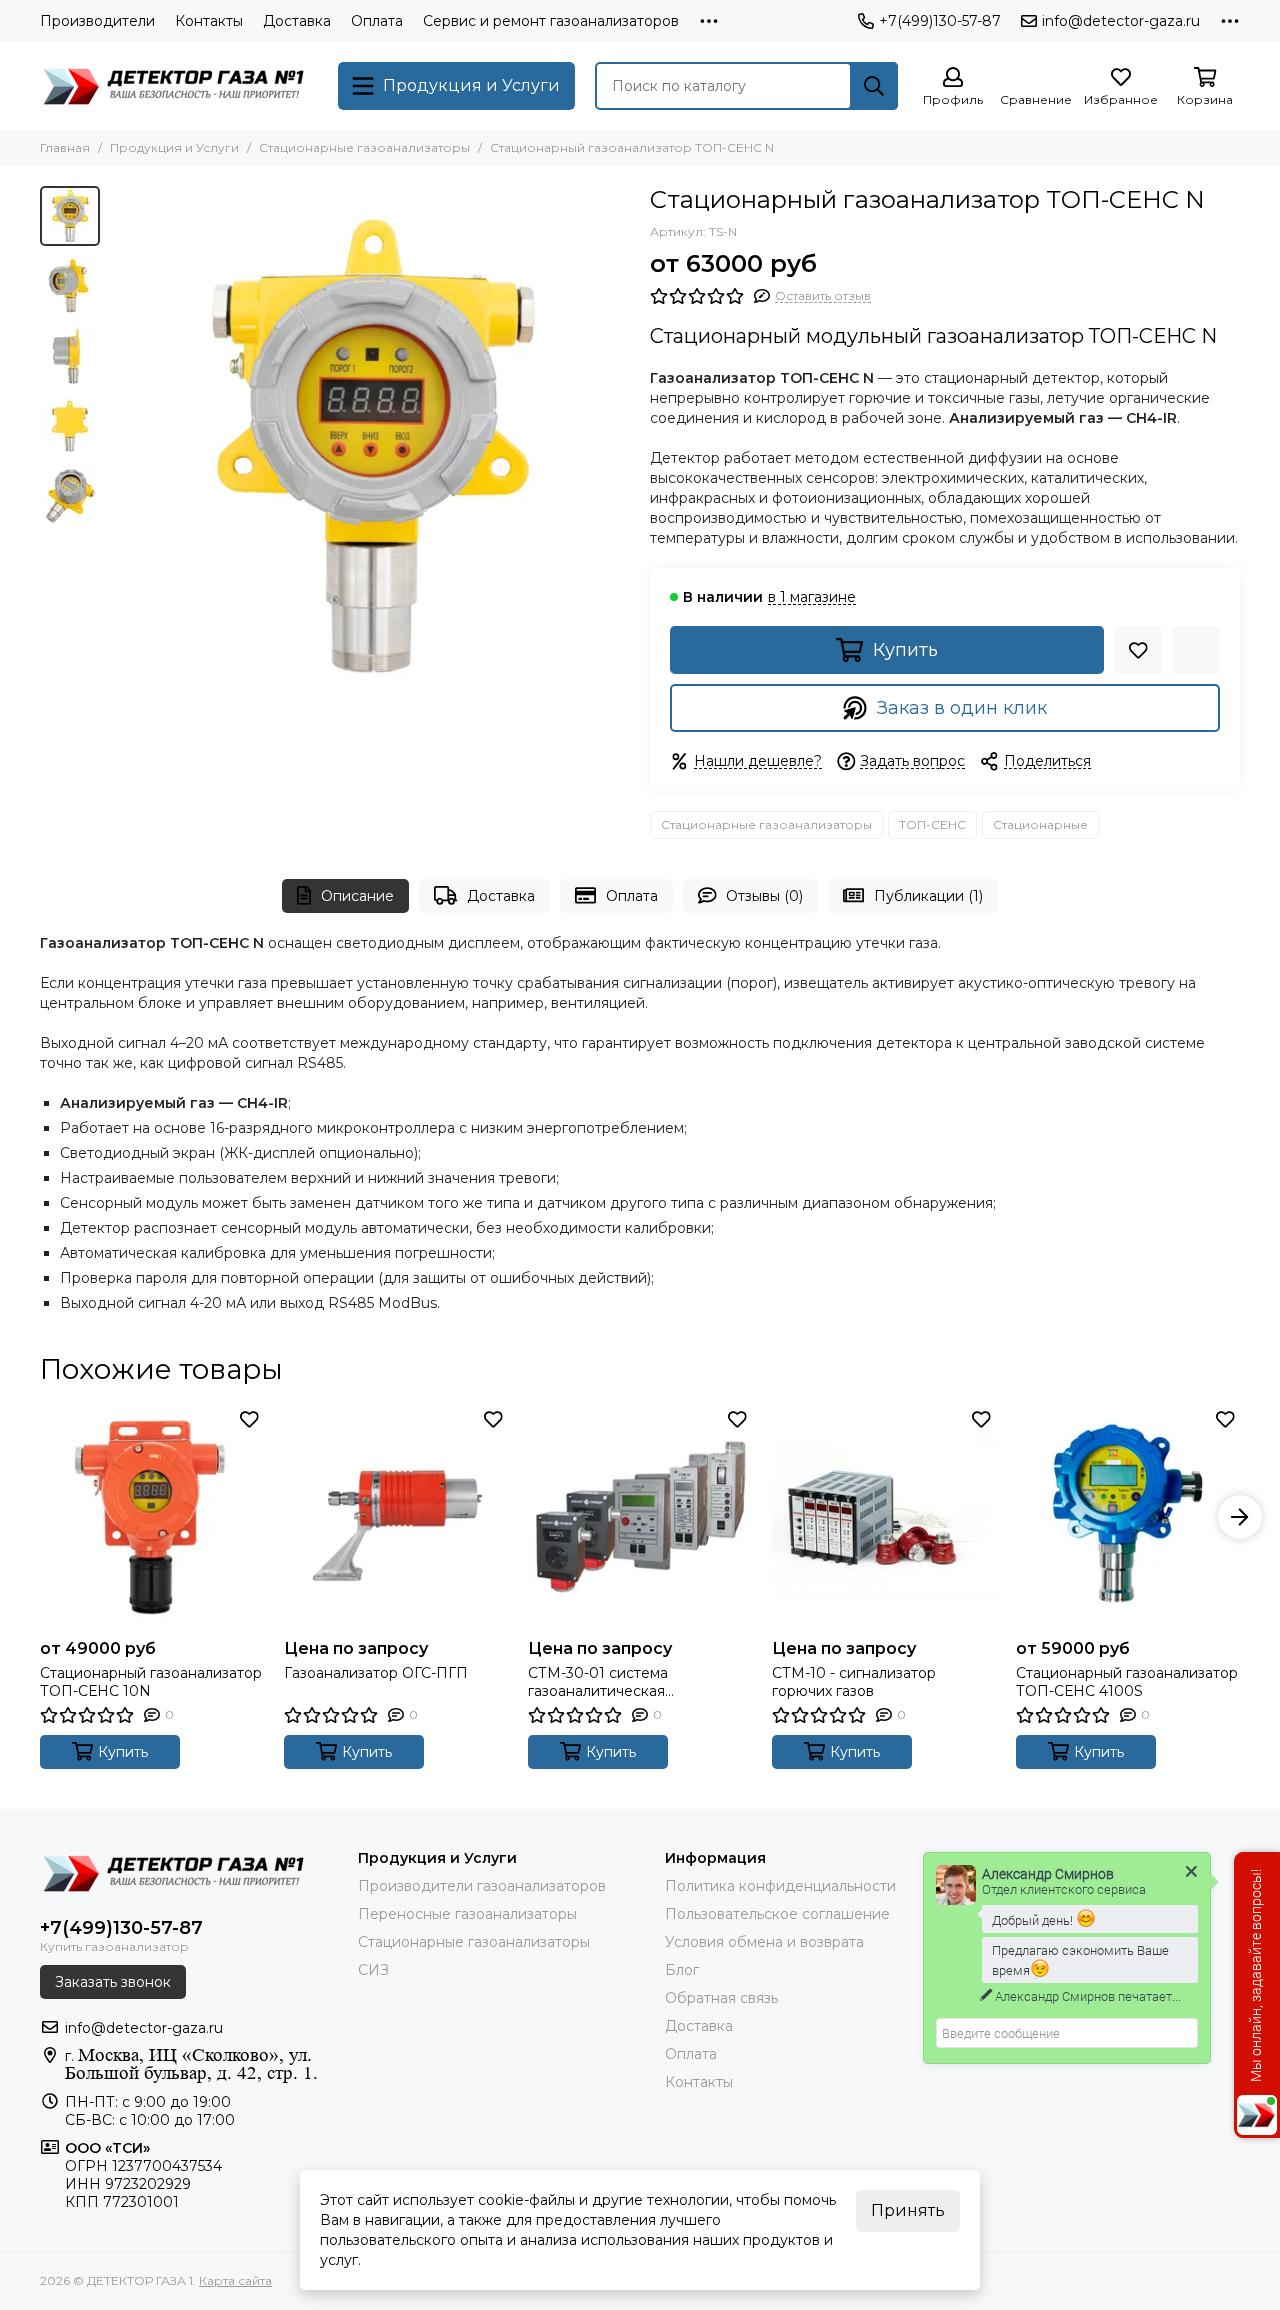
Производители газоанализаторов (482, 1886)
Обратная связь (721, 1998)
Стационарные (1040, 824)
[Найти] (874, 86)
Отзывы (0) (764, 896)
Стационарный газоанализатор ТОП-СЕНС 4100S (1127, 1682)
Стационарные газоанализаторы (364, 147)
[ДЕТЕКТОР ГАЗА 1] (179, 86)
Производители (97, 21)
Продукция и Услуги (174, 147)
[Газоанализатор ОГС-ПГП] (396, 1517)
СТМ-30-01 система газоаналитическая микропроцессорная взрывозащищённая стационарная (602, 1682)
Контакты (209, 21)
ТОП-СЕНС (932, 824)
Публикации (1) (928, 896)
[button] (120, 446)
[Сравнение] (1196, 650)
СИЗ (373, 1970)
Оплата (377, 21)
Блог (682, 1970)
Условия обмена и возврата (764, 1942)
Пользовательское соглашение (777, 1914)
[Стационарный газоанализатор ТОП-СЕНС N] (370, 446)
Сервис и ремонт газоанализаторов (551, 21)
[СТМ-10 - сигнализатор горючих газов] (884, 1517)
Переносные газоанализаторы (467, 1914)
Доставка (297, 21)
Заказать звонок (113, 1982)
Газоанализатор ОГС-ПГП (376, 1673)
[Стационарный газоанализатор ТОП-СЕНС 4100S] (1128, 1517)
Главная (65, 147)
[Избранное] (1138, 650)
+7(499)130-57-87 (940, 21)
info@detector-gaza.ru (1121, 21)
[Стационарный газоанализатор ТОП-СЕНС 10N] (152, 1517)
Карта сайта (235, 2280)
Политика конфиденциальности (780, 1886)
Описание (357, 896)
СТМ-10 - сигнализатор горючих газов (854, 1682)
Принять (908, 2210)
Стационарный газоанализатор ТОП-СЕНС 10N (151, 1682)
